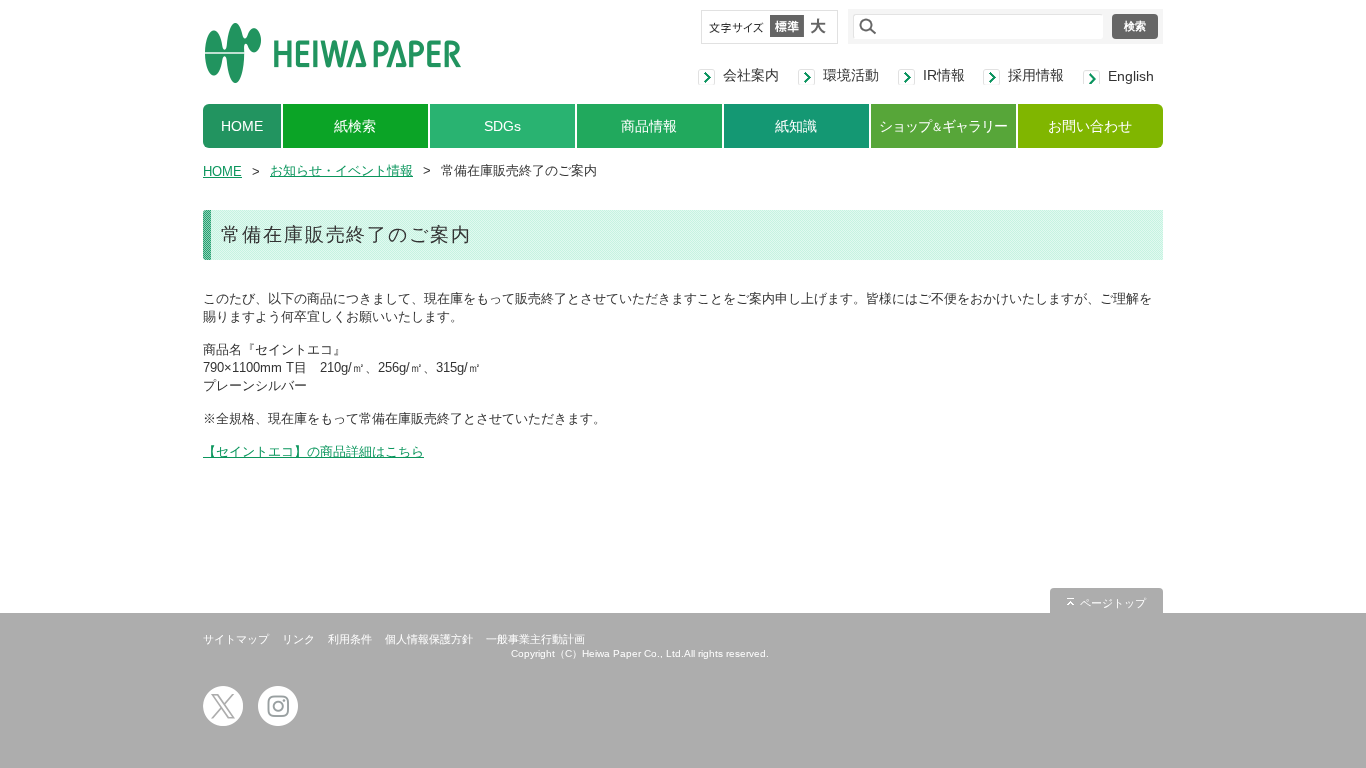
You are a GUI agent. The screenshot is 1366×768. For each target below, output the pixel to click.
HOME (242, 126)
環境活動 (851, 75)
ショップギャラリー (942, 126)
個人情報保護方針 (429, 639)
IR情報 (944, 75)
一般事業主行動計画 (535, 639)
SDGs (502, 126)
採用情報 (1036, 75)
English (1131, 76)
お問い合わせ (1090, 126)
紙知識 (796, 126)
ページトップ (1113, 603)
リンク (298, 639)
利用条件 (350, 639)
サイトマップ (236, 639)
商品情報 (649, 126)
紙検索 (355, 126)
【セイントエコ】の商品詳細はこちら (313, 451)
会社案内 (751, 75)
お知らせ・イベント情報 (341, 170)
